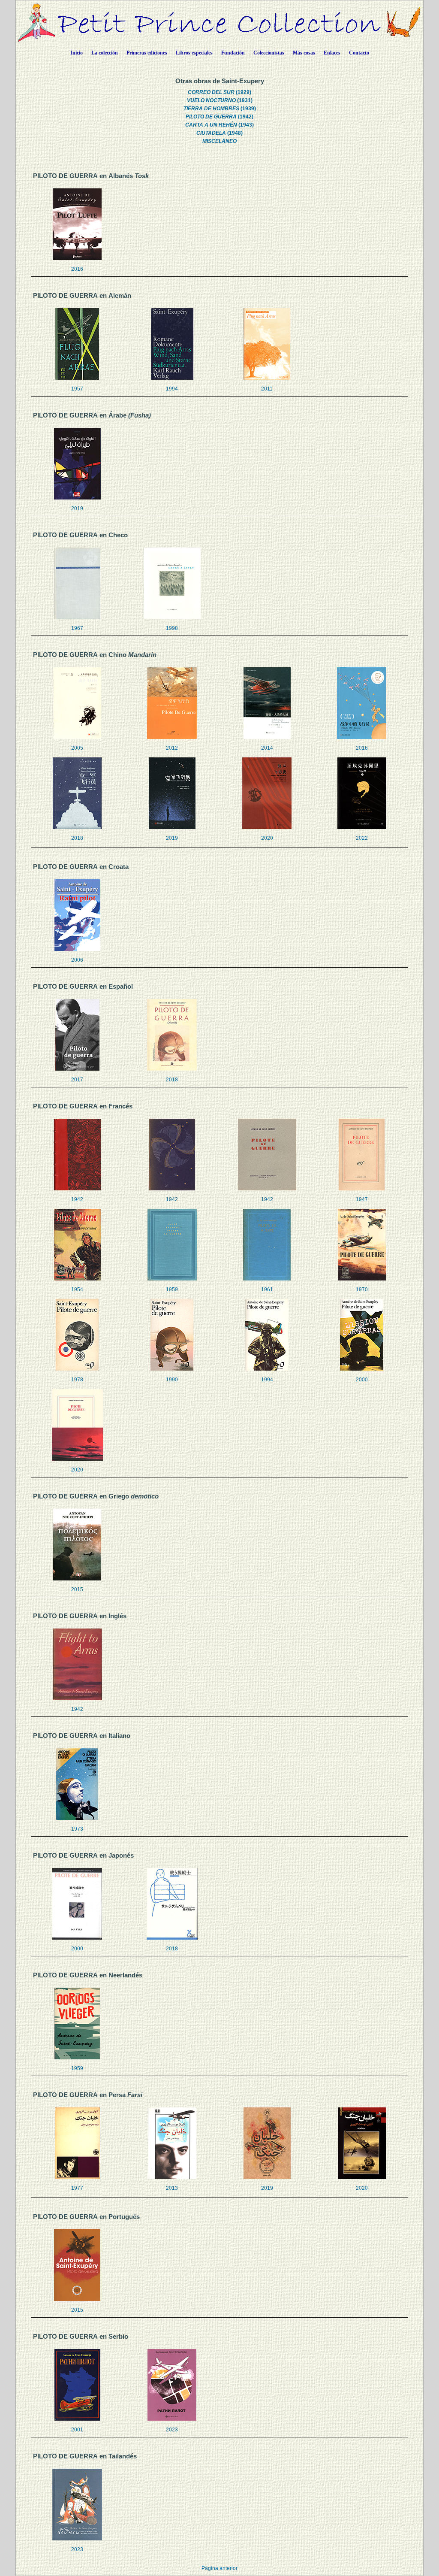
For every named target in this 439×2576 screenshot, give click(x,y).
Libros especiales (194, 53)
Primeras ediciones (147, 53)
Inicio (77, 53)
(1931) (220, 100)
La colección (105, 53)
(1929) (219, 92)
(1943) (219, 125)
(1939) (220, 109)
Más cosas (304, 53)
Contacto (359, 53)
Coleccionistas (269, 53)
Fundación (233, 53)
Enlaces (332, 53)
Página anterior (219, 2568)
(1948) (219, 133)
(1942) (219, 117)
